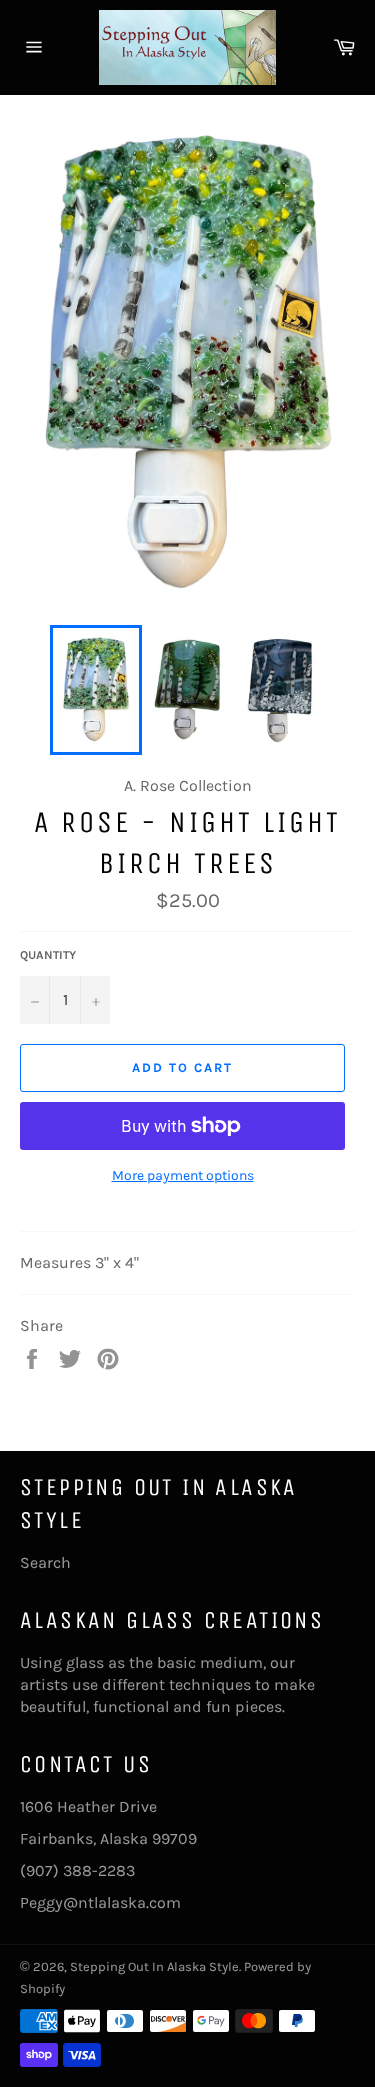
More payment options (183, 1175)
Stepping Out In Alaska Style (154, 1966)
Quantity (48, 955)
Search (45, 1562)
